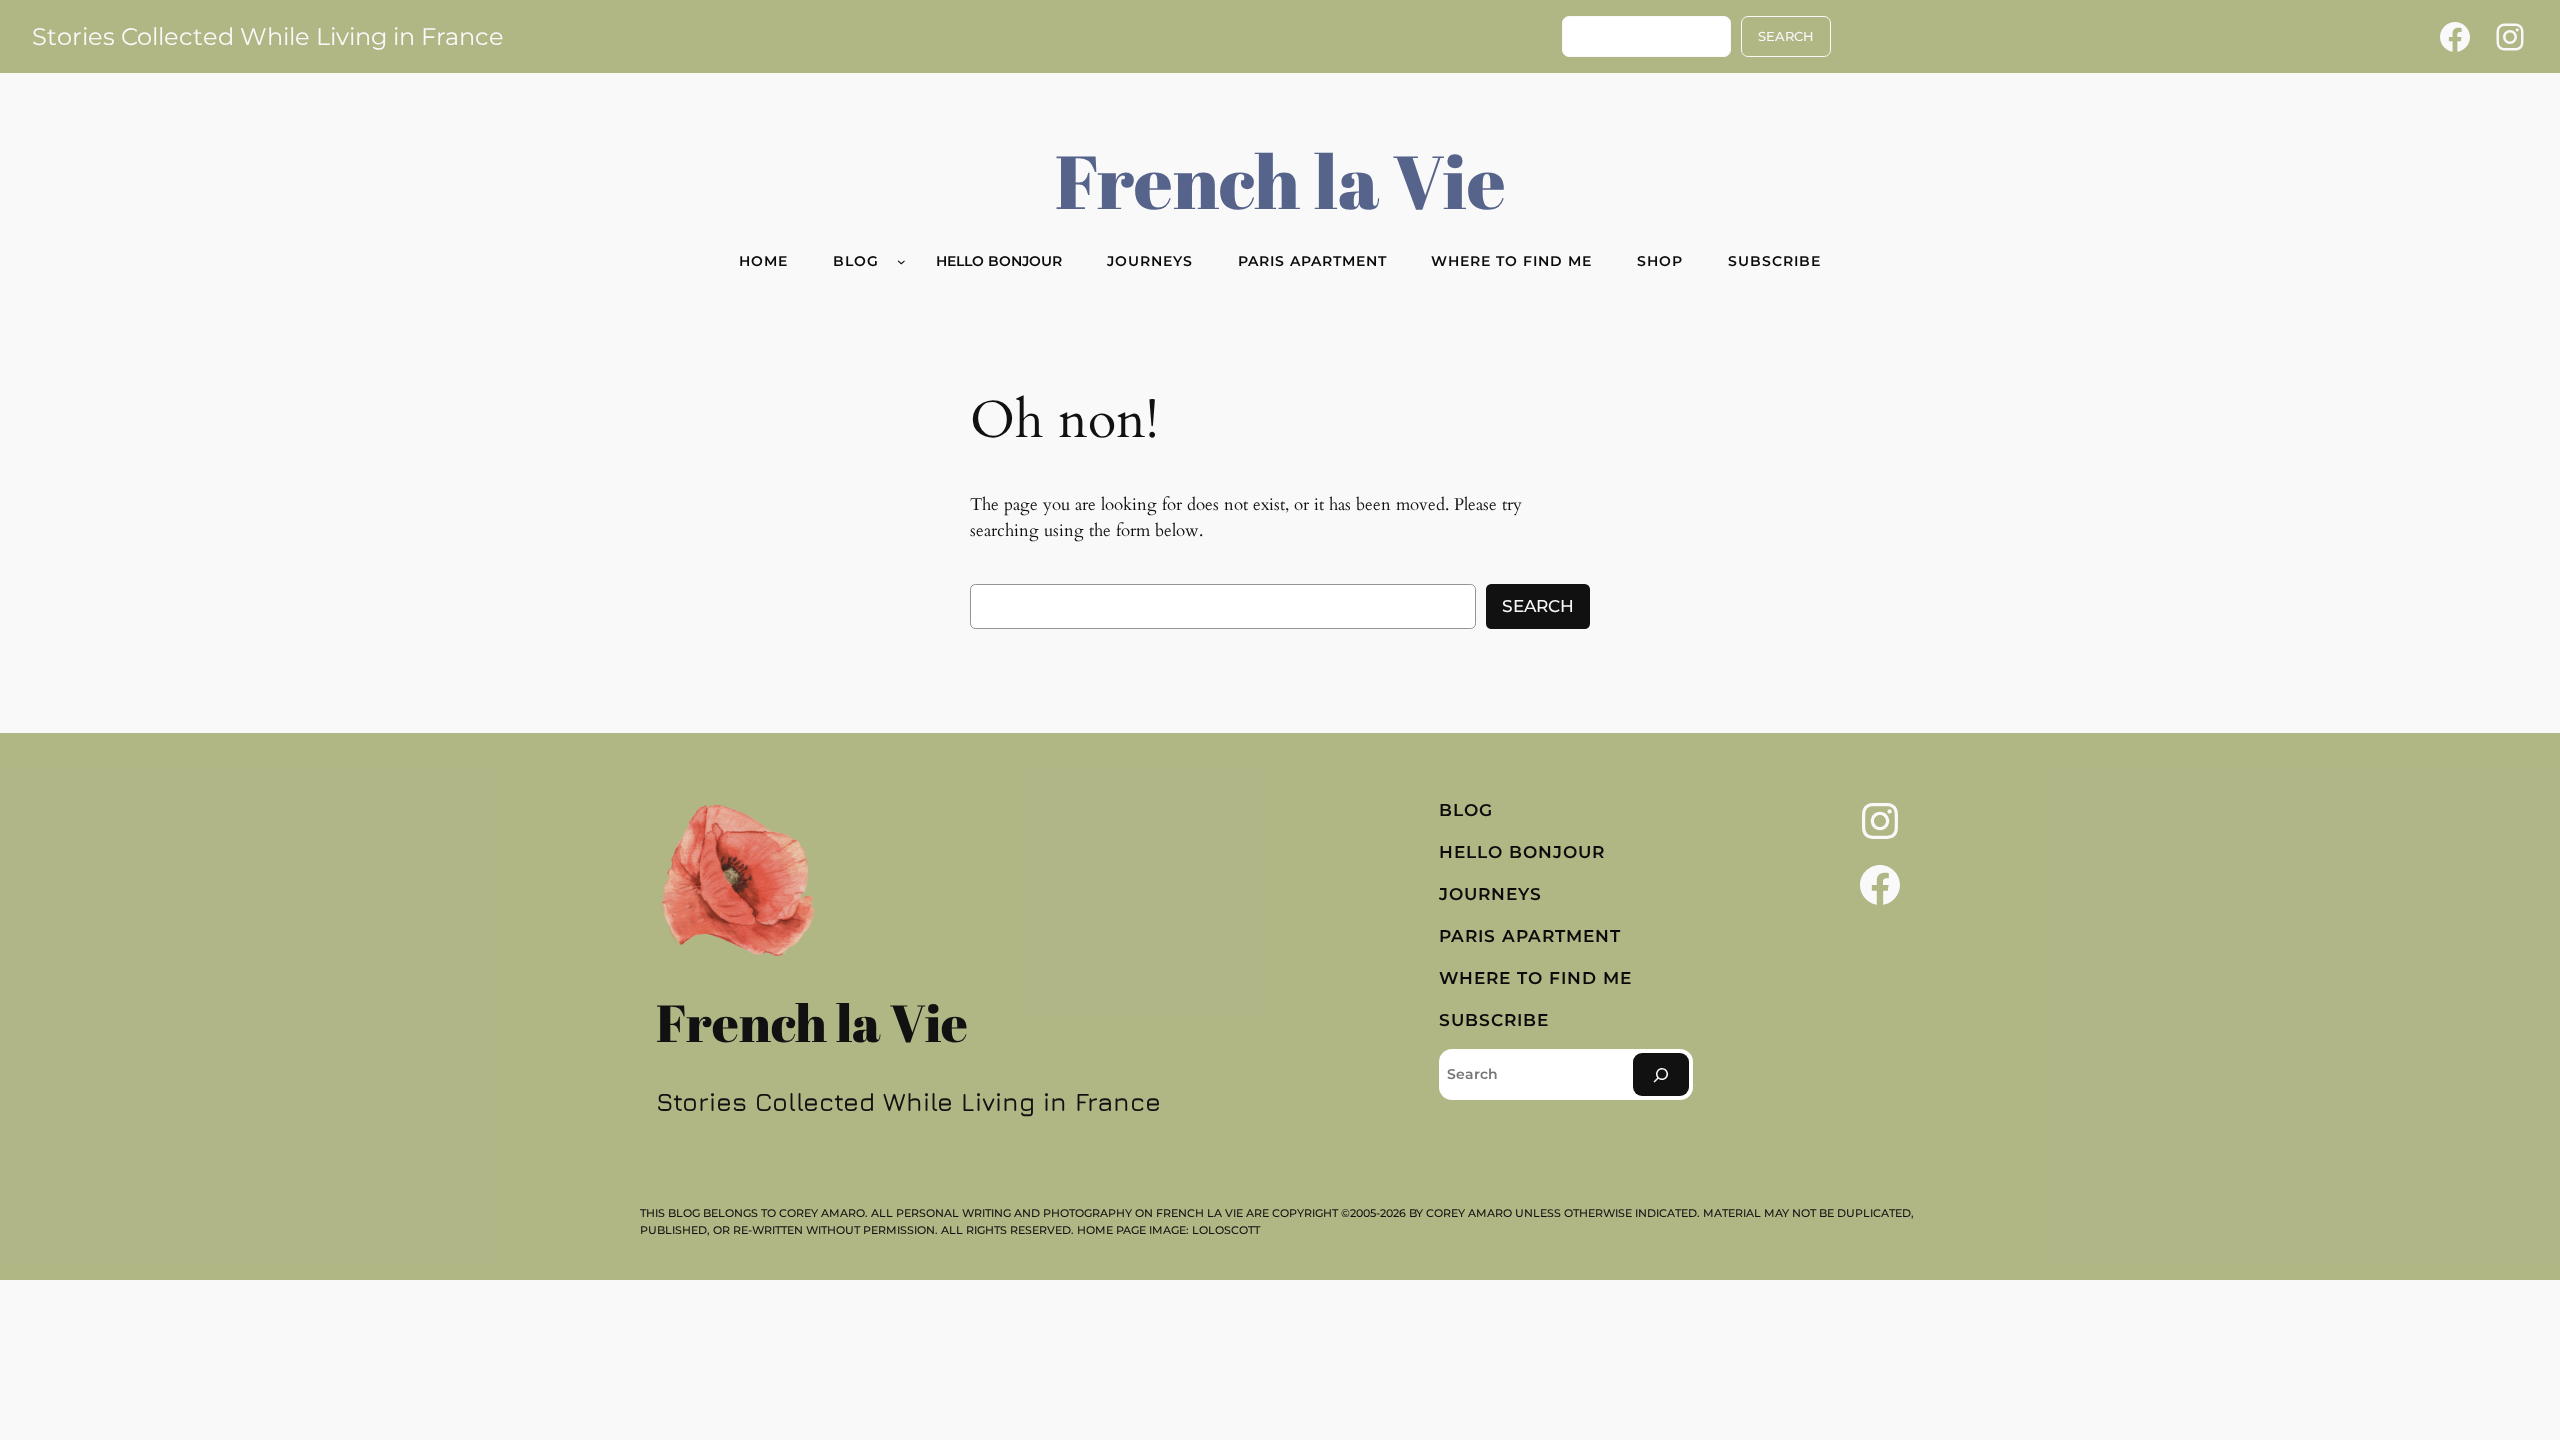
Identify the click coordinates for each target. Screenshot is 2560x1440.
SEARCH (1786, 36)
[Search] (1661, 1074)
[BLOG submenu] (901, 261)
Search (1538, 606)
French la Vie (1280, 180)
